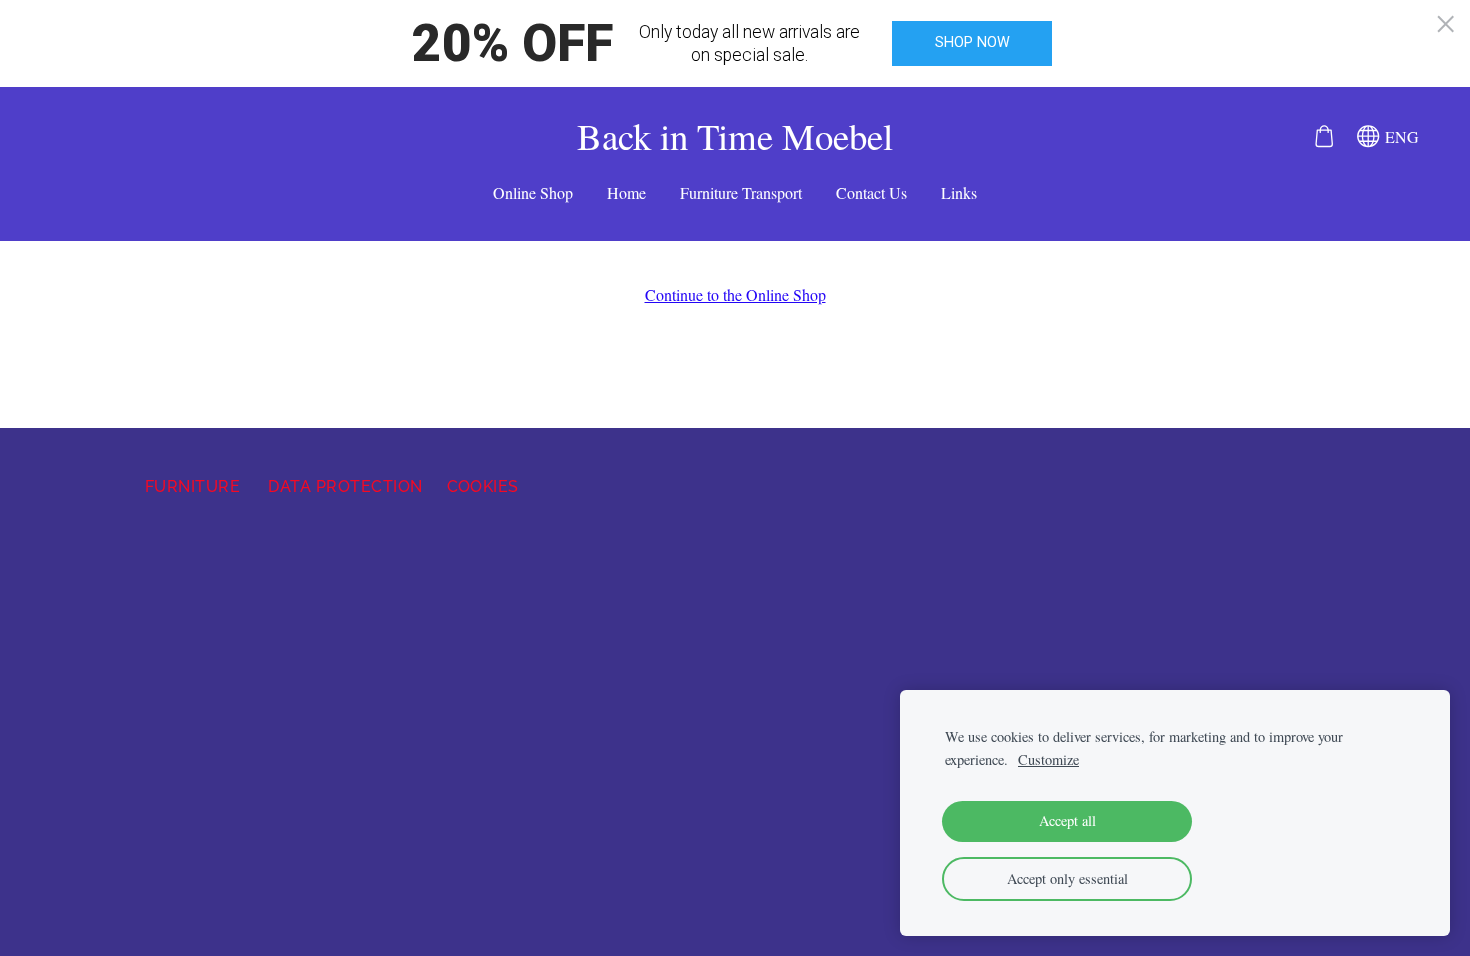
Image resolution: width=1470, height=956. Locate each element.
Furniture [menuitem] (192, 486)
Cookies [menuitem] (483, 486)
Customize (1048, 759)
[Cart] (1323, 136)
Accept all (1067, 820)
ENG (1399, 136)
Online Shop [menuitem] (533, 192)
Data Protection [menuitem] (345, 486)
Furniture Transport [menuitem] (741, 192)
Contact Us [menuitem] (871, 192)
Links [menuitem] (959, 192)
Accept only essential (1067, 878)
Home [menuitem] (626, 192)
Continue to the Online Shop (735, 294)
